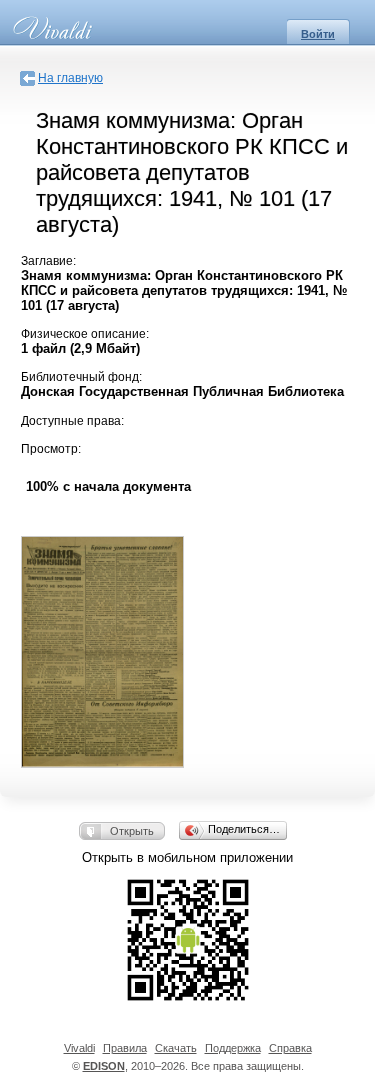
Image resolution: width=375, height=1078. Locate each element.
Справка (290, 1048)
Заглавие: (48, 261)
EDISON (104, 1066)
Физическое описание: (85, 334)
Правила (125, 1048)
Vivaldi (79, 1048)
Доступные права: (72, 421)
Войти (318, 34)
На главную (70, 78)
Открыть (132, 831)
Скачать (176, 1048)
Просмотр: (51, 449)
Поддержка (233, 1048)
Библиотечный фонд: (81, 377)
